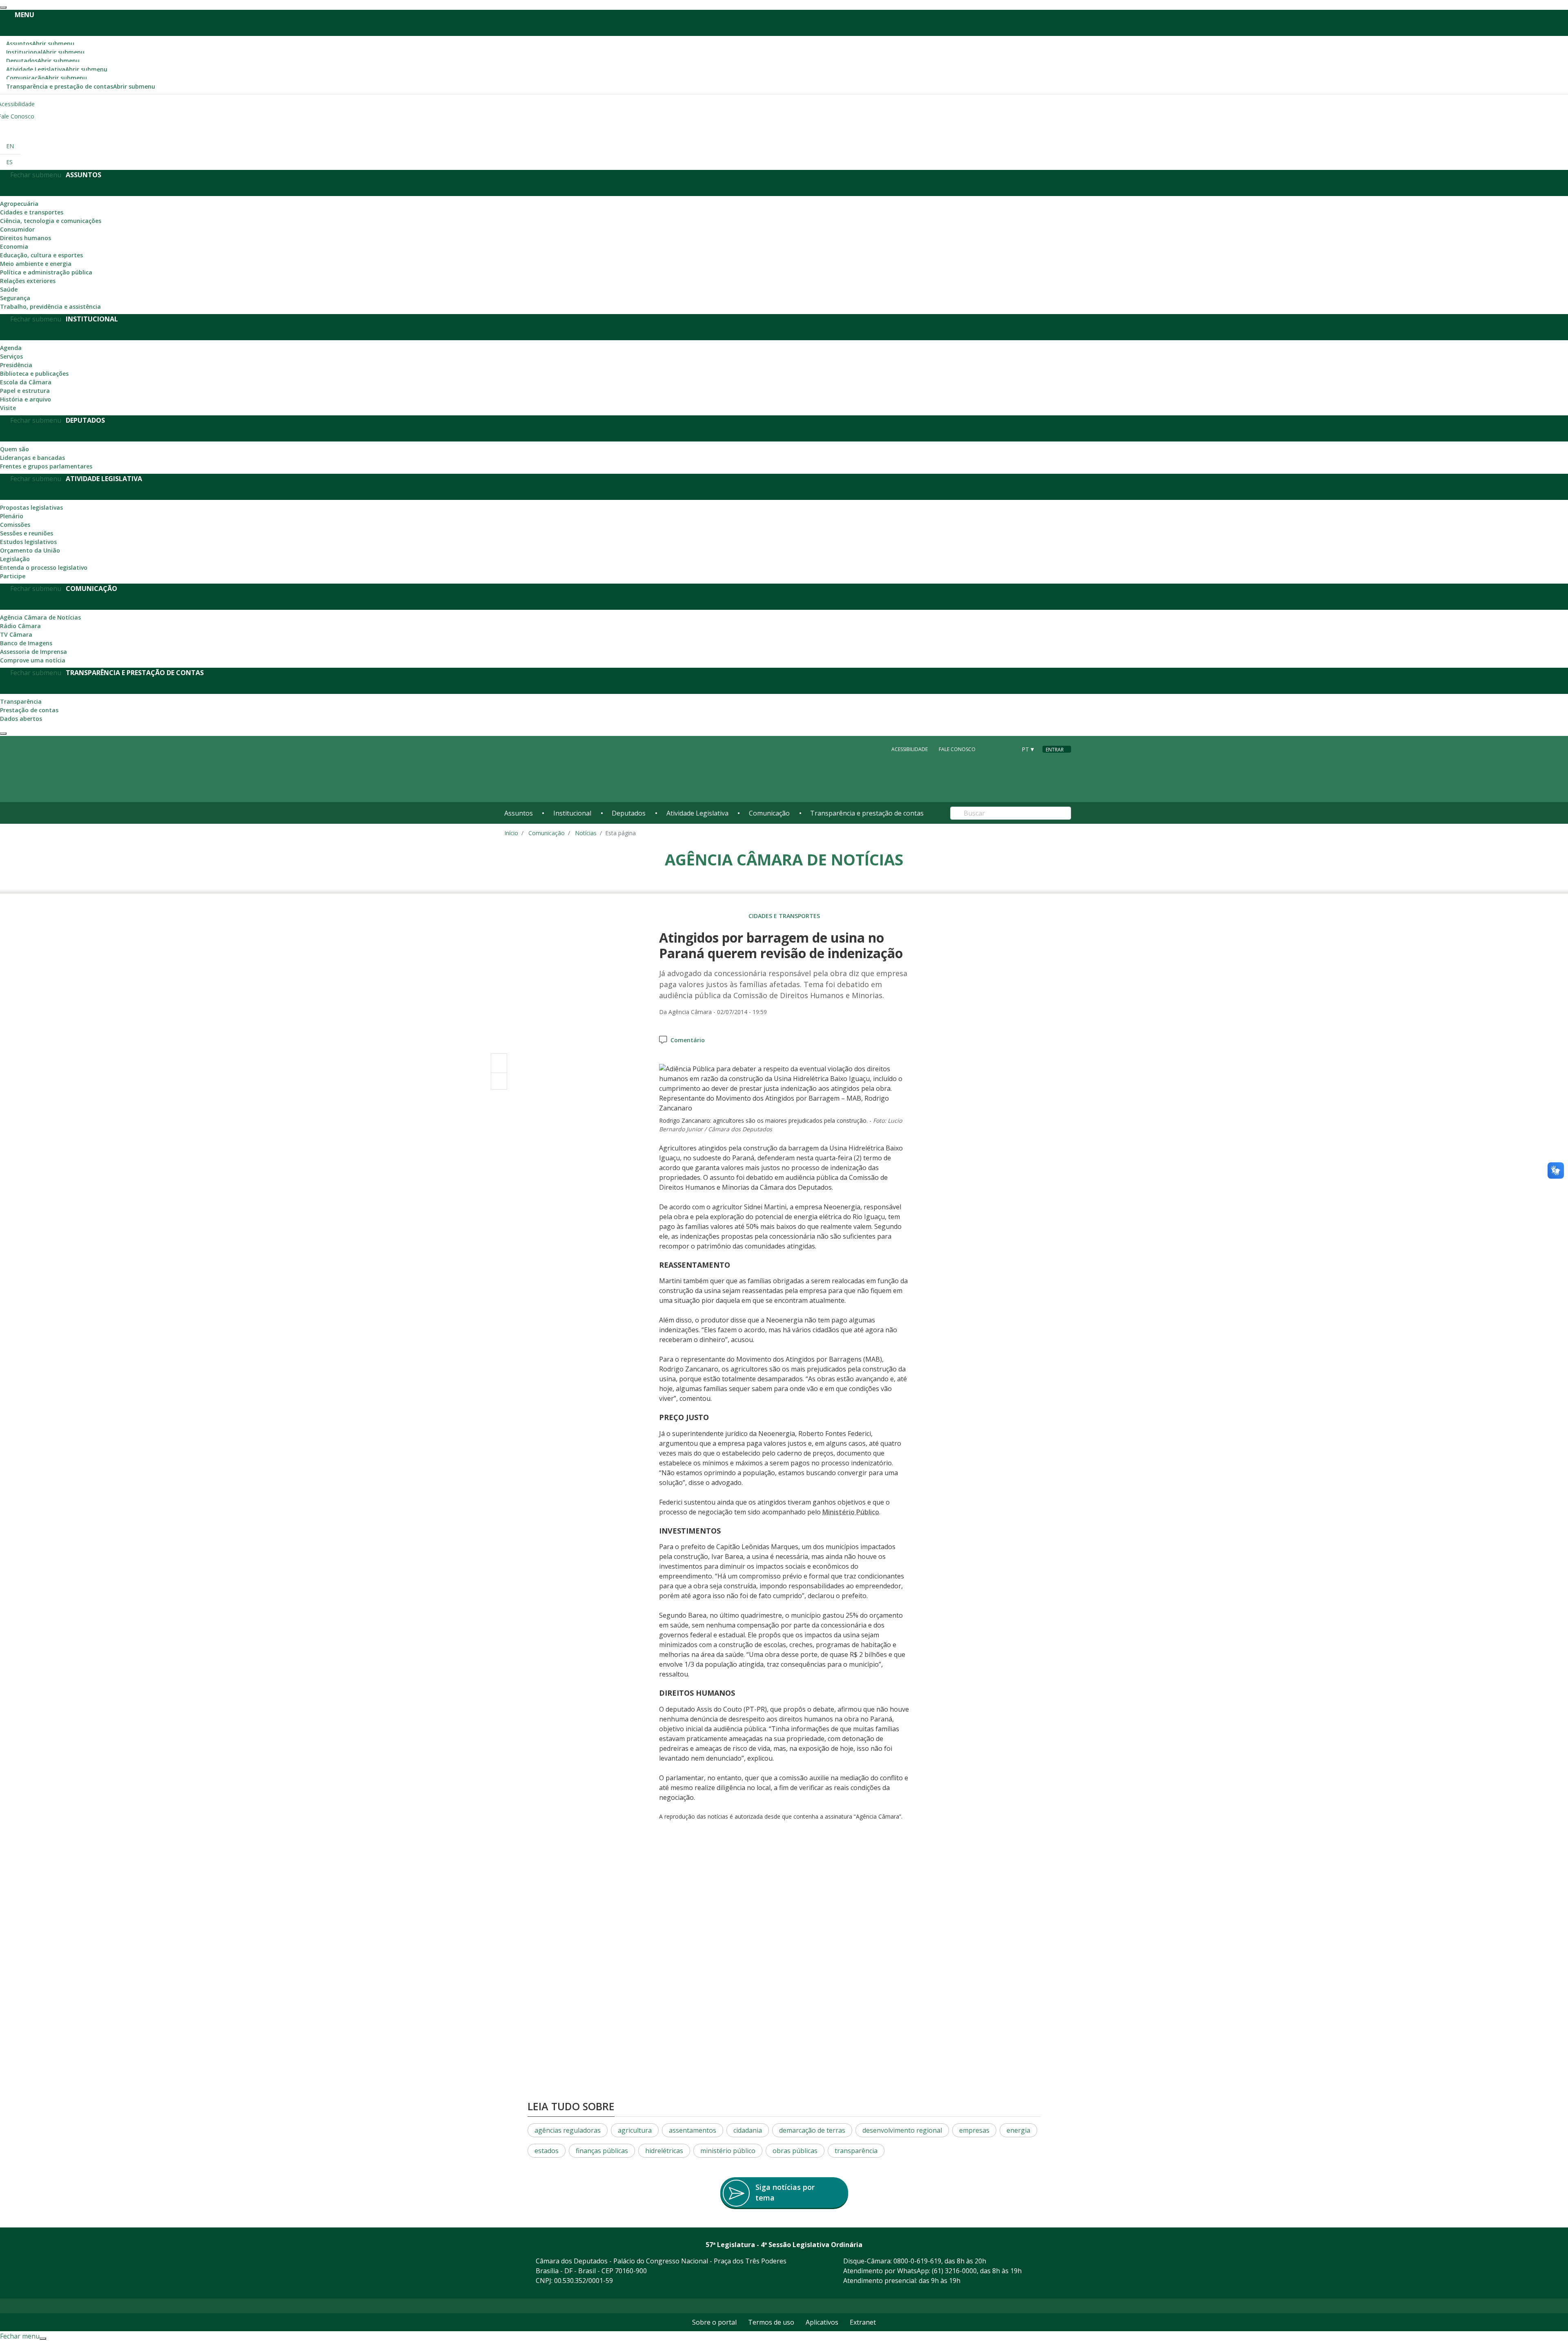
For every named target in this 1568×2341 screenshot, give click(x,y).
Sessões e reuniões (27, 533)
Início (511, 833)
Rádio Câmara (20, 626)
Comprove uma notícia (33, 660)
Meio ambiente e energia (36, 264)
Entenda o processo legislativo (44, 567)
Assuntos (40, 43)
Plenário (12, 516)
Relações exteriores (28, 281)
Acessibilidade (910, 749)
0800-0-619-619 (917, 2261)
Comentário (688, 1040)
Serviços (11, 356)
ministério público (728, 2151)
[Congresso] (992, 749)
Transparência (21, 701)
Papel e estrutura (25, 391)
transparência (856, 2151)
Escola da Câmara (26, 382)
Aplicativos (822, 2322)
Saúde (9, 289)
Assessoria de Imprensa (33, 652)
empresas (974, 2130)
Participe (13, 576)
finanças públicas (602, 2151)
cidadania (748, 2130)
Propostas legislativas (31, 507)
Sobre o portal (714, 2322)
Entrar (1055, 750)
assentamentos (693, 2130)
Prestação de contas (29, 710)
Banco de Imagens (26, 643)
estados (547, 2151)
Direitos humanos (26, 238)
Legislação (15, 559)
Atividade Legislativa (57, 69)
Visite (8, 408)
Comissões (15, 525)
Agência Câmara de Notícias (40, 617)
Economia (14, 246)
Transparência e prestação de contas (81, 86)
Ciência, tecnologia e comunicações (51, 221)
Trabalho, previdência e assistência (50, 307)
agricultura (635, 2130)
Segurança (15, 298)
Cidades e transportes (32, 212)
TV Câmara (16, 634)
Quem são (14, 449)
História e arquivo (26, 399)
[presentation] (3, 7)
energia (1018, 2130)
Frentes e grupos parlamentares (46, 466)
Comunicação (47, 78)
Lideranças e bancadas (32, 458)
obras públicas (795, 2151)
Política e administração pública (46, 272)
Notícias (586, 833)
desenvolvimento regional (902, 2130)
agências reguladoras (568, 2130)
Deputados (43, 61)
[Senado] (1007, 749)
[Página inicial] (554, 769)
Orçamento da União (30, 550)
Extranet (863, 2322)
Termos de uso (771, 2322)
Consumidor (17, 229)
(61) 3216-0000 (954, 2271)
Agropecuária (19, 204)
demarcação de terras (812, 2130)
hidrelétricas (664, 2151)
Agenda (11, 348)
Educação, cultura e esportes (41, 255)
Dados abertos (21, 719)
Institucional (45, 52)
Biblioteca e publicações (34, 373)
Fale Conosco (957, 749)
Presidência (16, 365)
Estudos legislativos (28, 542)
